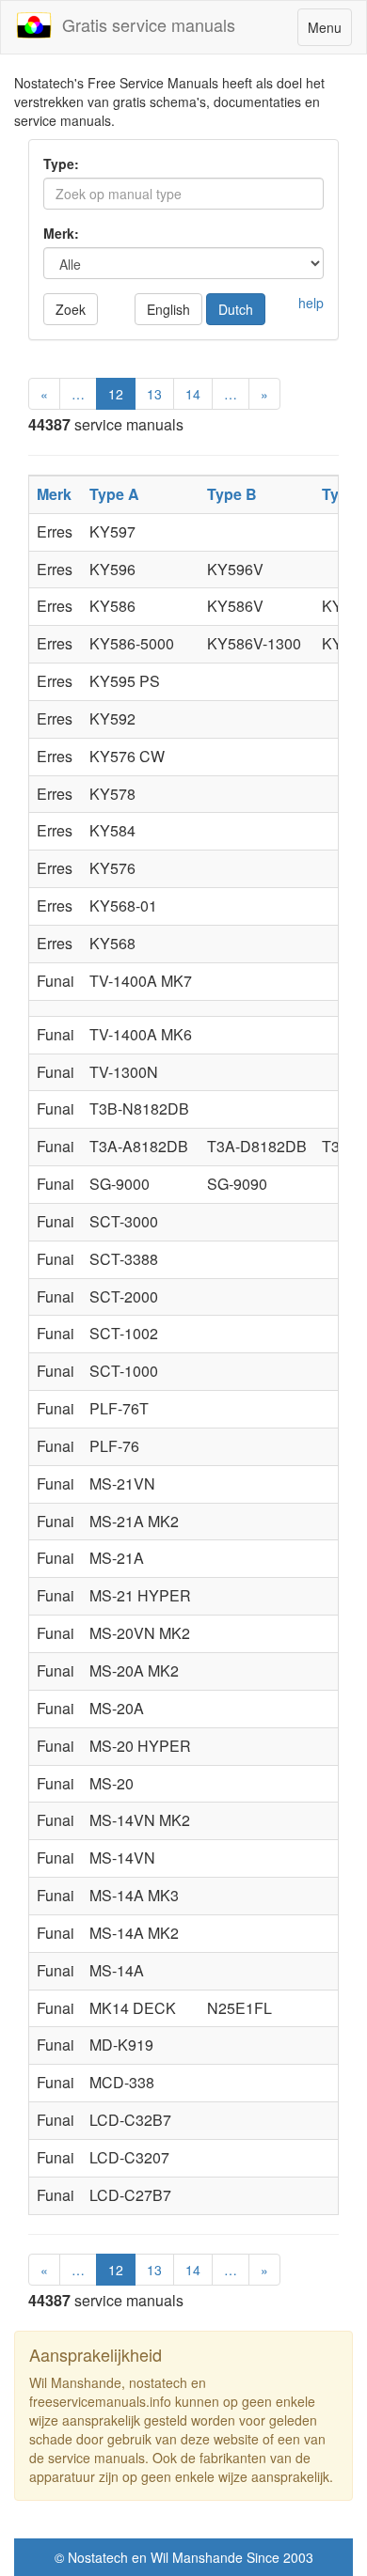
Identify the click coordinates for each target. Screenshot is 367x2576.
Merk (54, 494)
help (311, 303)
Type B (232, 494)
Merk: (61, 233)
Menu (329, 31)
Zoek (71, 309)
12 (116, 394)
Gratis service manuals (144, 24)
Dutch (236, 309)
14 (193, 394)
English (168, 309)
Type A (114, 494)
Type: (61, 164)
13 (154, 394)
